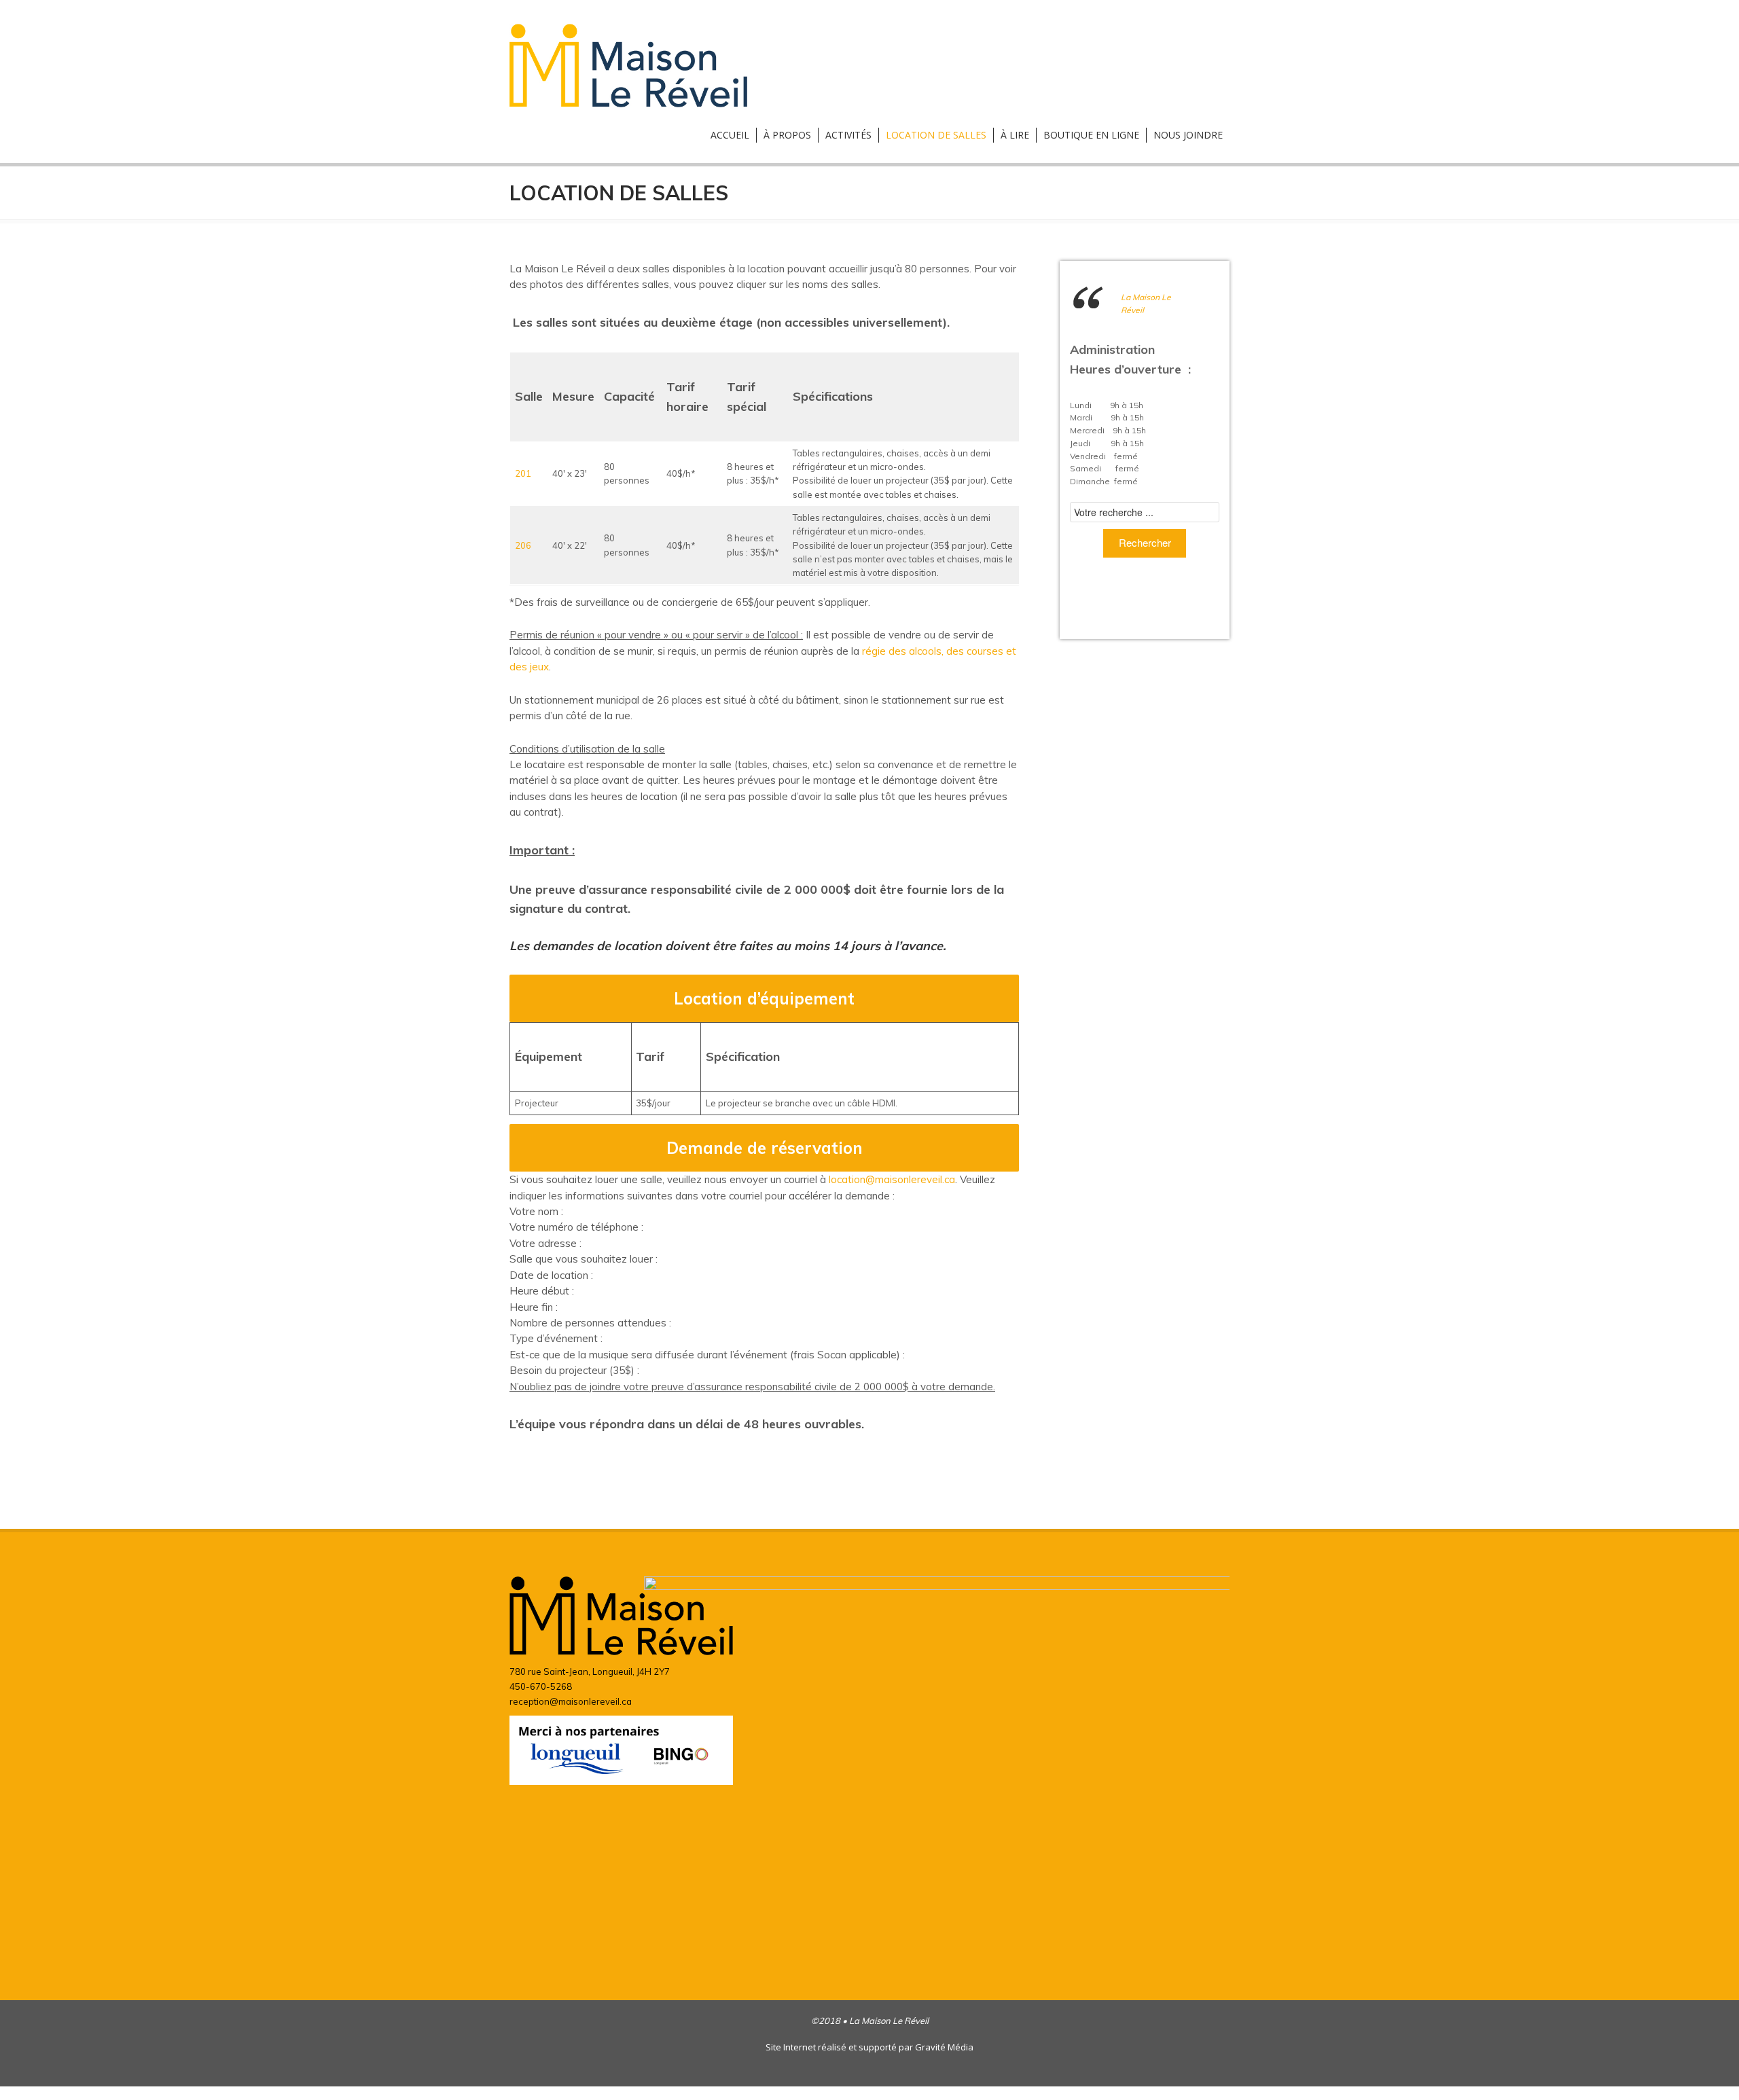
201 (523, 473)
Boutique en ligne (1091, 135)
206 (523, 545)
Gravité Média (944, 2047)
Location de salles (936, 135)
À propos (787, 135)
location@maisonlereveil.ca (892, 1179)
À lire (1015, 135)
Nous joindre (1188, 135)
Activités (848, 135)
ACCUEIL (730, 135)
